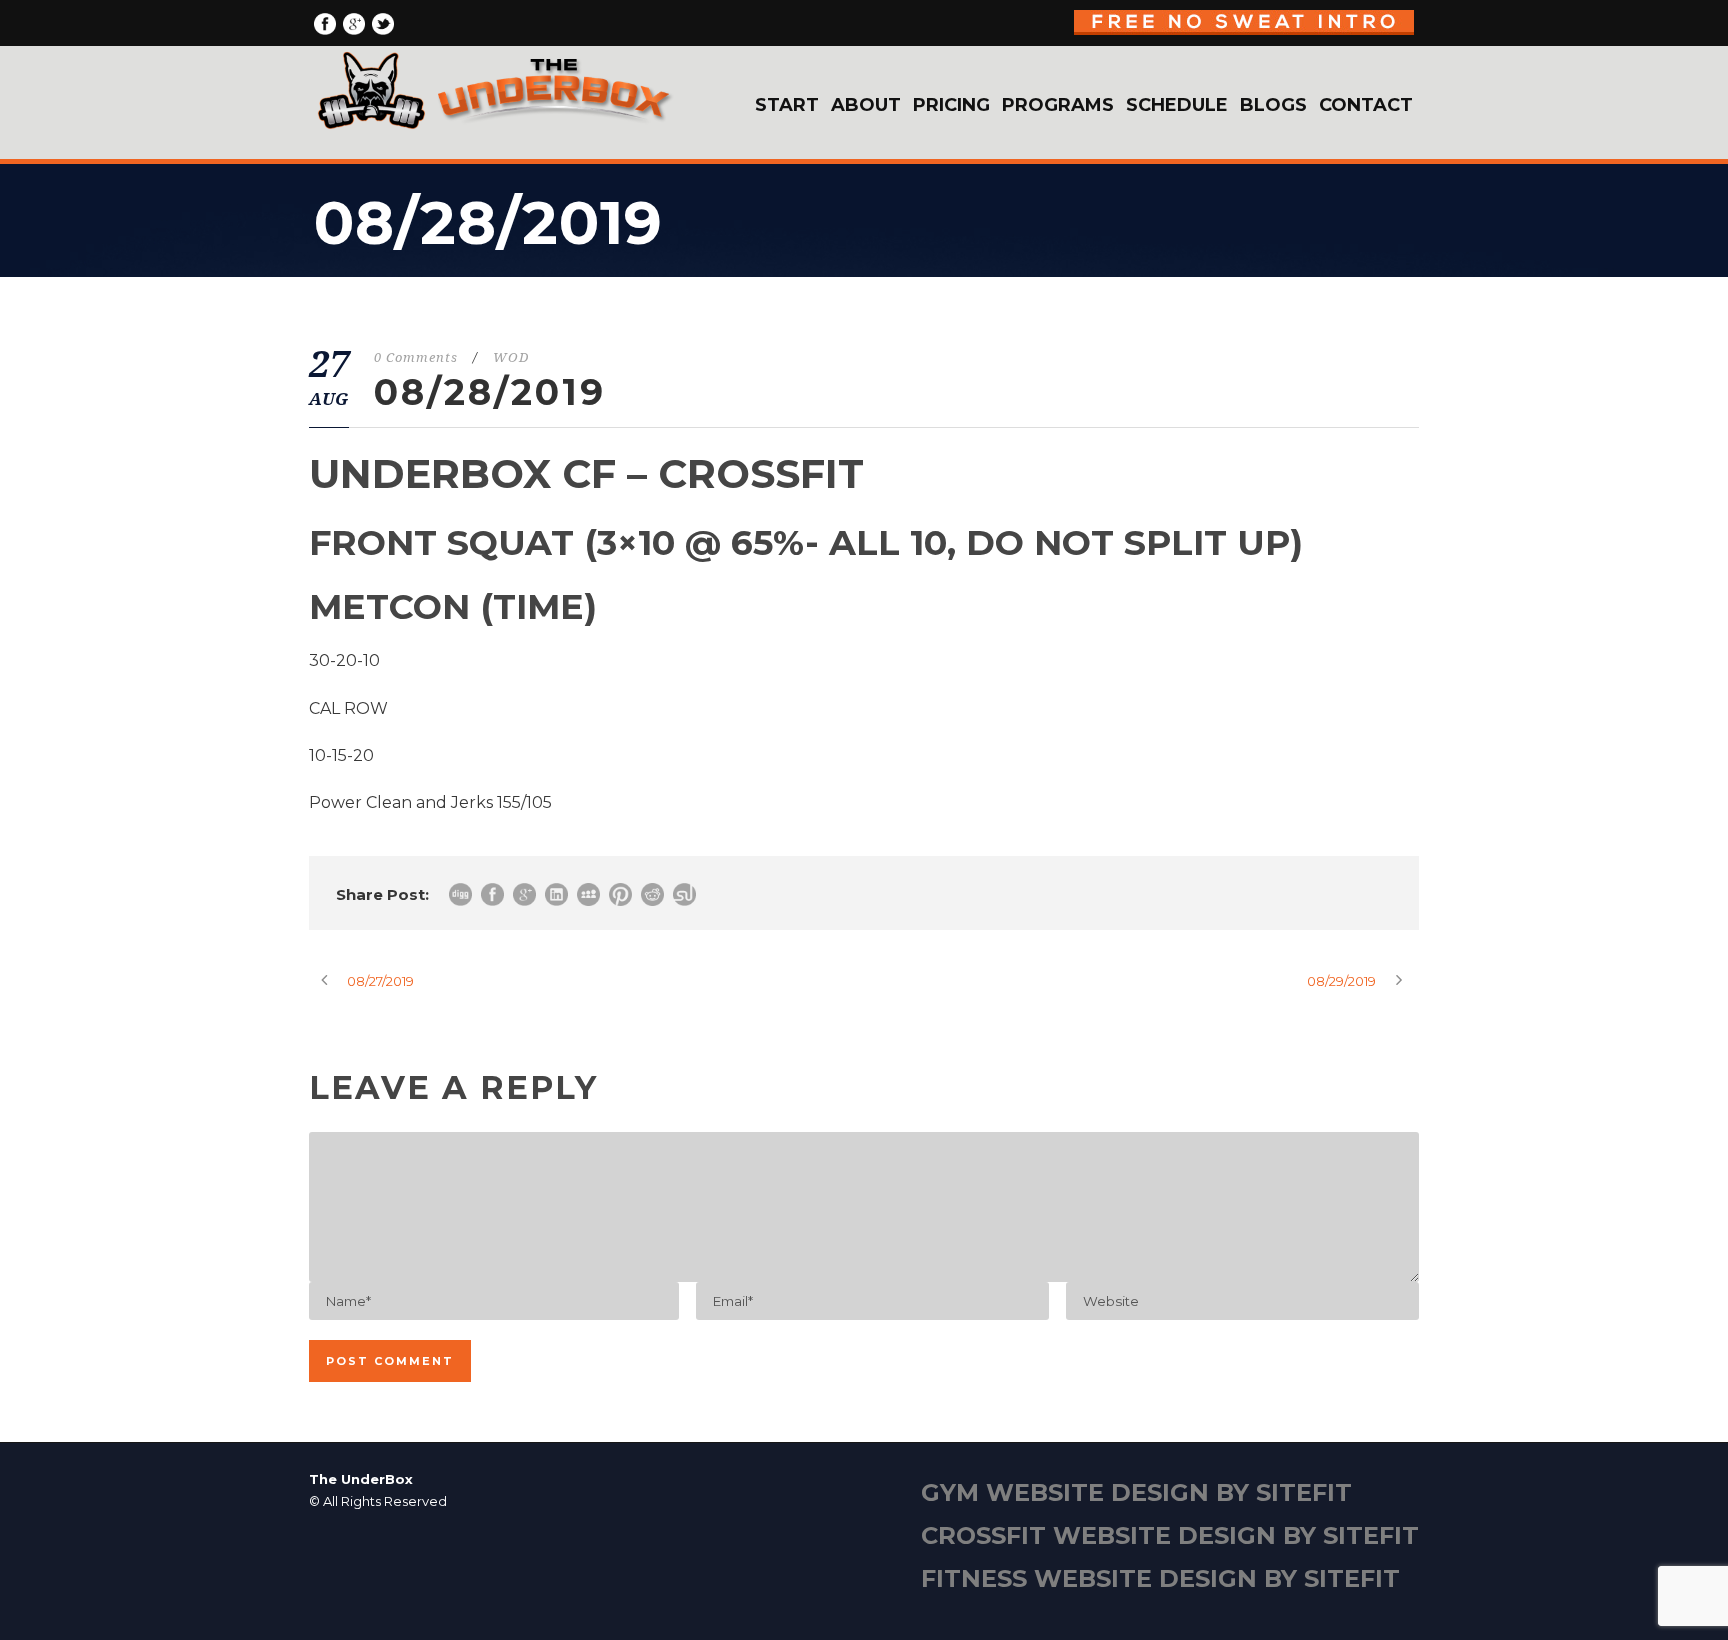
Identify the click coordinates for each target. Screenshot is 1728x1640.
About (866, 105)
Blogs (1273, 105)
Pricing (951, 105)
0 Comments (416, 357)
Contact (1366, 105)
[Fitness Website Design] (864, 1541)
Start (787, 105)
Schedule (1177, 105)
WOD (511, 357)
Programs (1058, 105)
